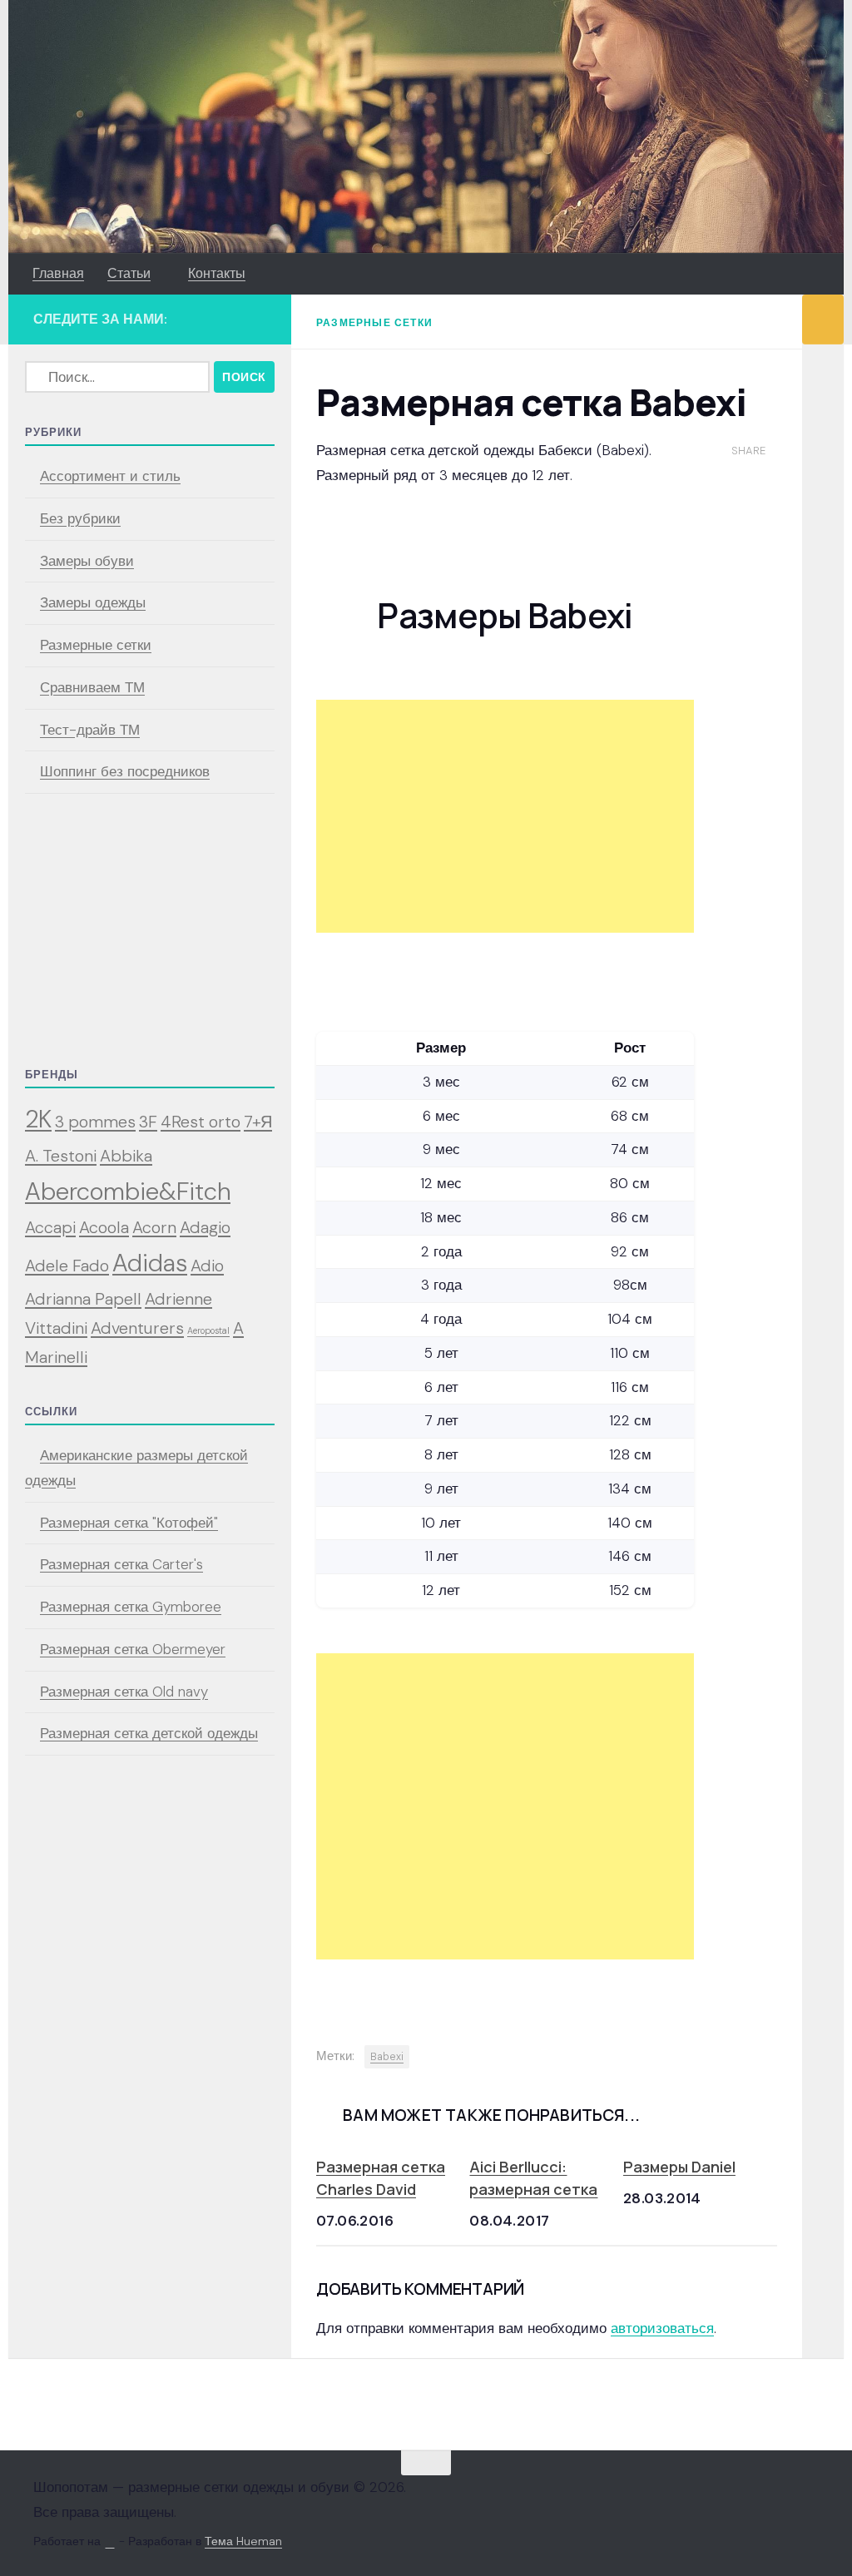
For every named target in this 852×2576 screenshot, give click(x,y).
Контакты (217, 273)
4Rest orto (201, 1122)
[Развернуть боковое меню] (823, 320)
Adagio (205, 1227)
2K (38, 1119)
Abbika (126, 1156)
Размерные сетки (374, 323)
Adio (207, 1266)
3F (148, 1122)
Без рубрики (80, 518)
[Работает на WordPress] (110, 2542)
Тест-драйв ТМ (90, 730)
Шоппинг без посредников (125, 771)
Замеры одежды (93, 602)
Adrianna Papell (83, 1299)
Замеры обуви (87, 561)
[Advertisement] (505, 816)
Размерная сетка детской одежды (149, 1733)
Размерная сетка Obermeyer (133, 1649)
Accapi (50, 1227)
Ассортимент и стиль (110, 476)
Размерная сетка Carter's (121, 1564)
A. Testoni (61, 1156)
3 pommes (95, 1122)
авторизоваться (662, 2328)
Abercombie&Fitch (128, 1191)
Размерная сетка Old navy (124, 1692)
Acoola (104, 1227)
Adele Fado (67, 1266)
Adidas (150, 1263)
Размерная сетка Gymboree (131, 1607)
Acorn (154, 1227)
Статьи (129, 273)
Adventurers (137, 1328)
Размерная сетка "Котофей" (129, 1523)
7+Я (258, 1122)
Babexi (387, 2056)
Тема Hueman (243, 2541)
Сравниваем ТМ (92, 687)
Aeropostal (208, 1330)
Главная (58, 273)
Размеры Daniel (679, 2167)
